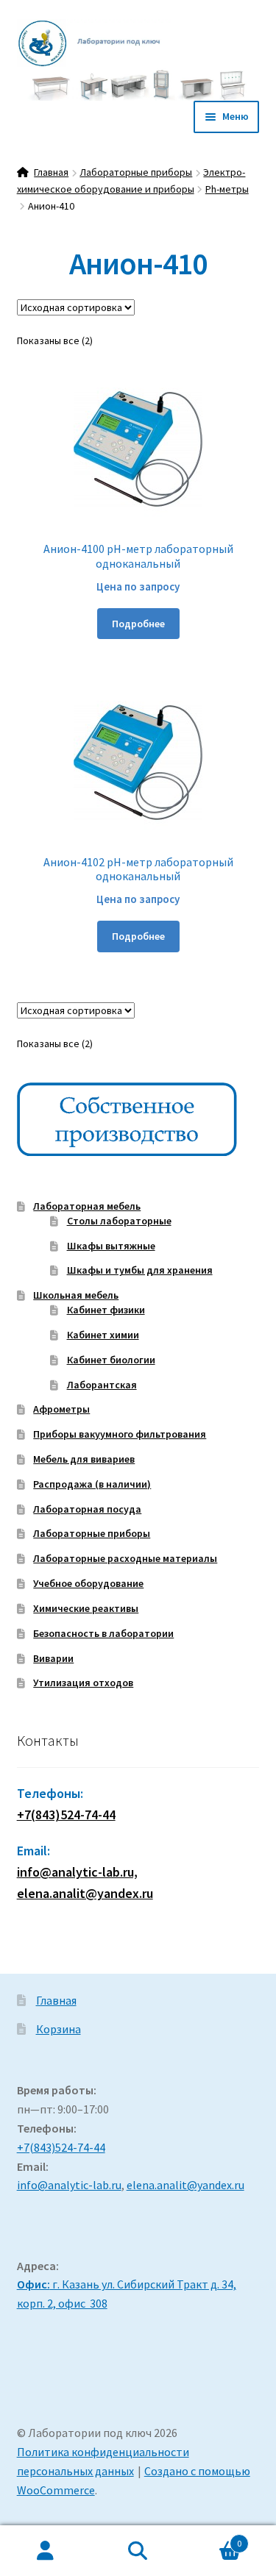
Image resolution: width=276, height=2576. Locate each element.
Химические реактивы (86, 1608)
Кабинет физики (106, 1310)
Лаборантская (102, 1385)
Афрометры (61, 1409)
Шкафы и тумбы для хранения (140, 1270)
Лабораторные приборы (136, 172)
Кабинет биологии (111, 1360)
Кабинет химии (103, 1335)
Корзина (59, 2029)
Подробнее (138, 624)
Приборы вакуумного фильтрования (120, 1434)
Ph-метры (227, 189)
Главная (51, 172)
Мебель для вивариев (84, 1459)
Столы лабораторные (119, 1221)
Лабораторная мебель (87, 1206)
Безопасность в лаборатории (103, 1633)
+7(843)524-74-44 (66, 1815)
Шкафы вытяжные (111, 1246)
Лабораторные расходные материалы (125, 1558)
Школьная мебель (76, 1295)
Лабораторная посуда (87, 1509)
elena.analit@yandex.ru (185, 2185)
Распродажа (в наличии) (92, 1484)
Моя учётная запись (46, 2551)
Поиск (138, 2551)
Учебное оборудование (88, 1583)
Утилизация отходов (83, 1683)
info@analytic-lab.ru (69, 2185)
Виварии (53, 1658)
